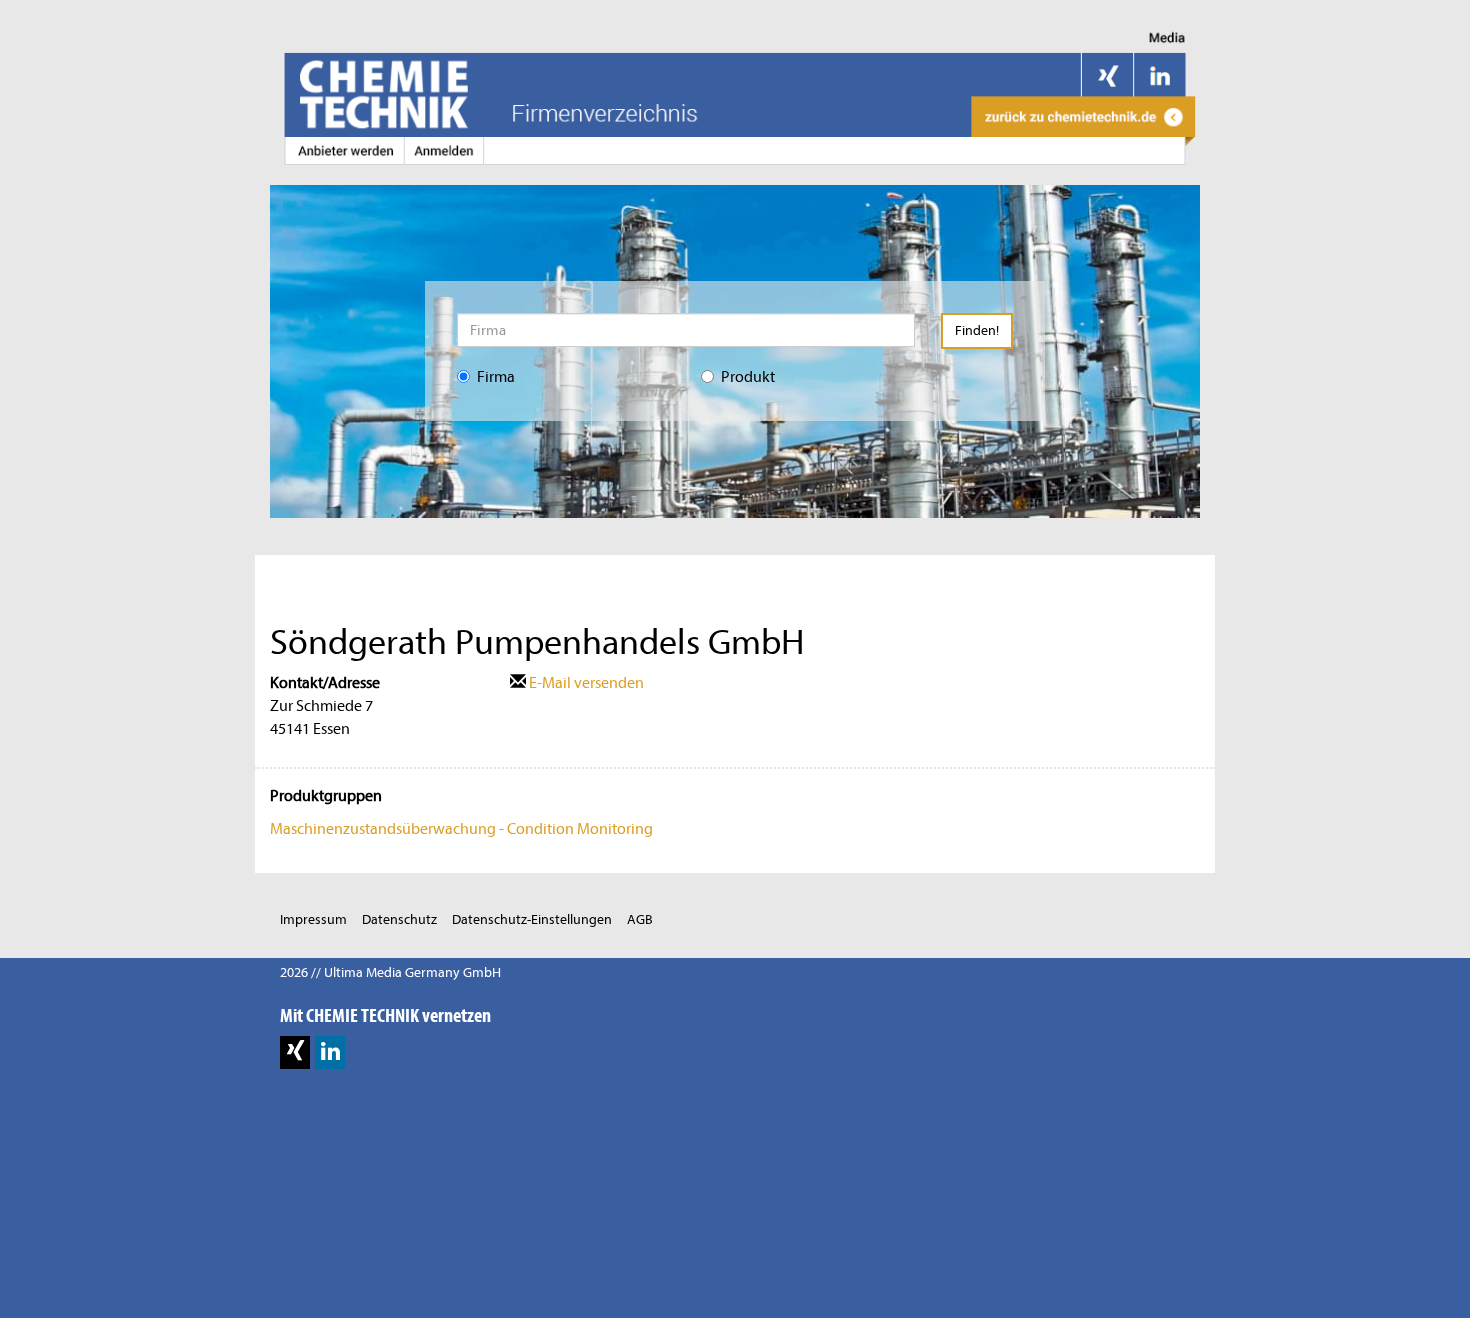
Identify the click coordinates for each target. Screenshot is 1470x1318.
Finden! (977, 330)
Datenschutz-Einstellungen (532, 919)
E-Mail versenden (585, 683)
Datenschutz (399, 919)
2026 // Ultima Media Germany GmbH (390, 972)
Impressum (313, 919)
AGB (640, 919)
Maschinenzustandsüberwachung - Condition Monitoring (461, 829)
